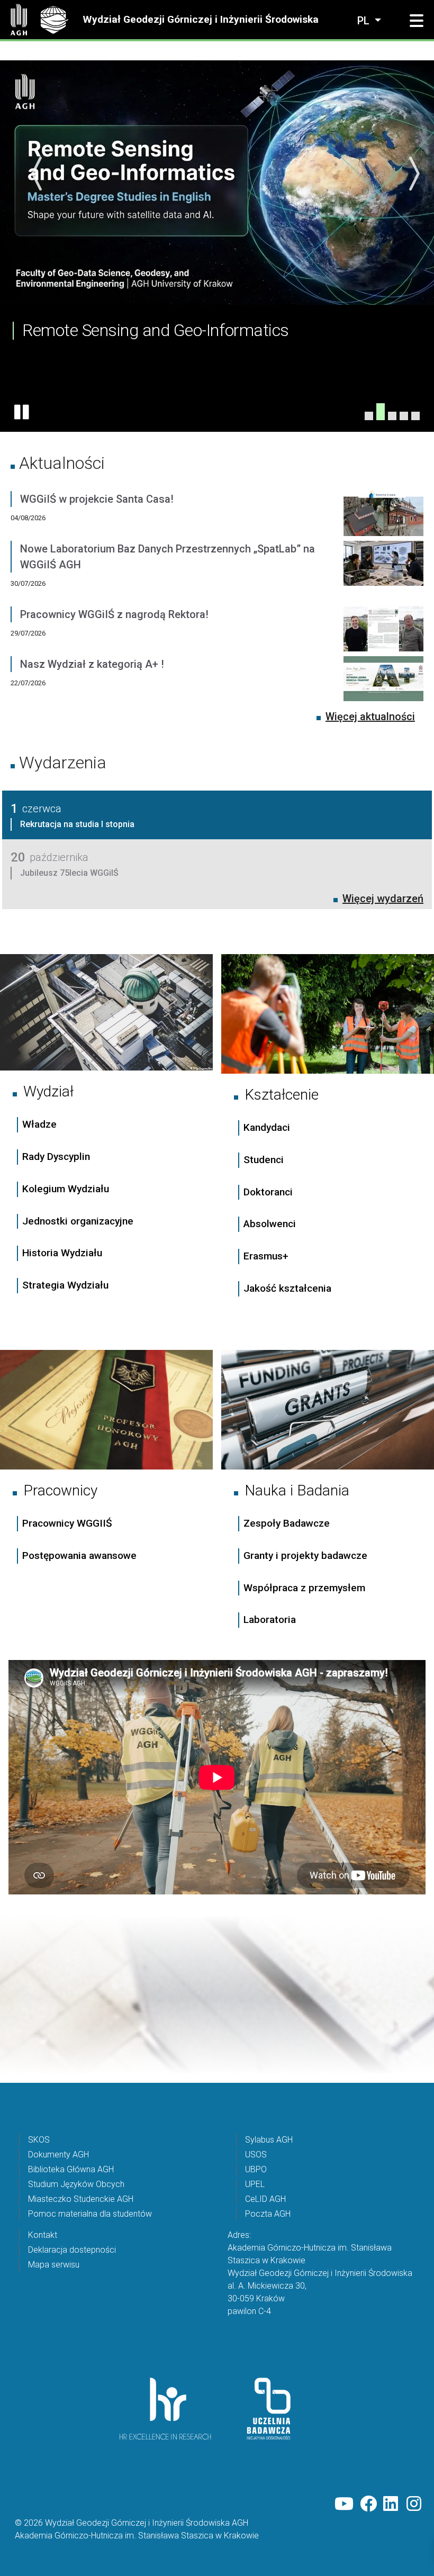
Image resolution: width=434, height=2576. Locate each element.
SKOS (39, 2140)
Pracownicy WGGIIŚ (67, 1523)
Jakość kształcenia (287, 1288)
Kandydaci (268, 1127)
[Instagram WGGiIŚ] (415, 2504)
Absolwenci (270, 1224)
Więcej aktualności (370, 716)
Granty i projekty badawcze (305, 1555)
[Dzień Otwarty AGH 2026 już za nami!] (415, 416)
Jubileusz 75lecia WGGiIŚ (69, 873)
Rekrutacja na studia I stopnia (77, 824)
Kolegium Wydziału (66, 1189)
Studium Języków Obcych (76, 2184)
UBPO (256, 2169)
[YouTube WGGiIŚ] (344, 2504)
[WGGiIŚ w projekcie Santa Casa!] (383, 516)
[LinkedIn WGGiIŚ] (392, 2504)
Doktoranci (268, 1192)
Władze (39, 1124)
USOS (256, 2155)
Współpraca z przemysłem (304, 1588)
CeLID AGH (265, 2199)
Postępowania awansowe (79, 1555)
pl (365, 21)
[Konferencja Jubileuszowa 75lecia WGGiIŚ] (369, 416)
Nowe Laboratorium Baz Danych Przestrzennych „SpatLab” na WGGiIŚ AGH (168, 557)
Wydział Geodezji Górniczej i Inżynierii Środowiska (201, 20)
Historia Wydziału (62, 1253)
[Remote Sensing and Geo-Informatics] (381, 416)
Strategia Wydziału (67, 1285)
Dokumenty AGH (58, 2155)
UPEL (255, 2184)
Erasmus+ (266, 1256)
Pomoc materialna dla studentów (90, 2214)
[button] (417, 21)
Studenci (264, 1160)
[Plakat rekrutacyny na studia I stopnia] (404, 416)
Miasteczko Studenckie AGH (81, 2199)
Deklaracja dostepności (72, 2250)
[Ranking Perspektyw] (392, 412)
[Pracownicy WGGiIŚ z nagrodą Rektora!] (383, 631)
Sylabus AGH (269, 2140)
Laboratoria (270, 1620)
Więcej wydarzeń (383, 899)
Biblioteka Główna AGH (71, 2169)
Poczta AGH (268, 2214)
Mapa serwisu (54, 2265)
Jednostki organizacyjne (78, 1221)
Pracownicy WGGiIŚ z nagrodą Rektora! (114, 614)
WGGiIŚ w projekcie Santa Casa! (97, 499)
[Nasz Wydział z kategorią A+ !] (383, 681)
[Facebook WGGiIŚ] (368, 2504)
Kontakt (43, 2235)
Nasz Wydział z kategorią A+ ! (92, 664)
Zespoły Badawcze (287, 1523)
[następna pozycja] (413, 174)
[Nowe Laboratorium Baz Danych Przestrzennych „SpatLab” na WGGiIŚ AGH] (383, 574)
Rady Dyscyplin (56, 1157)
